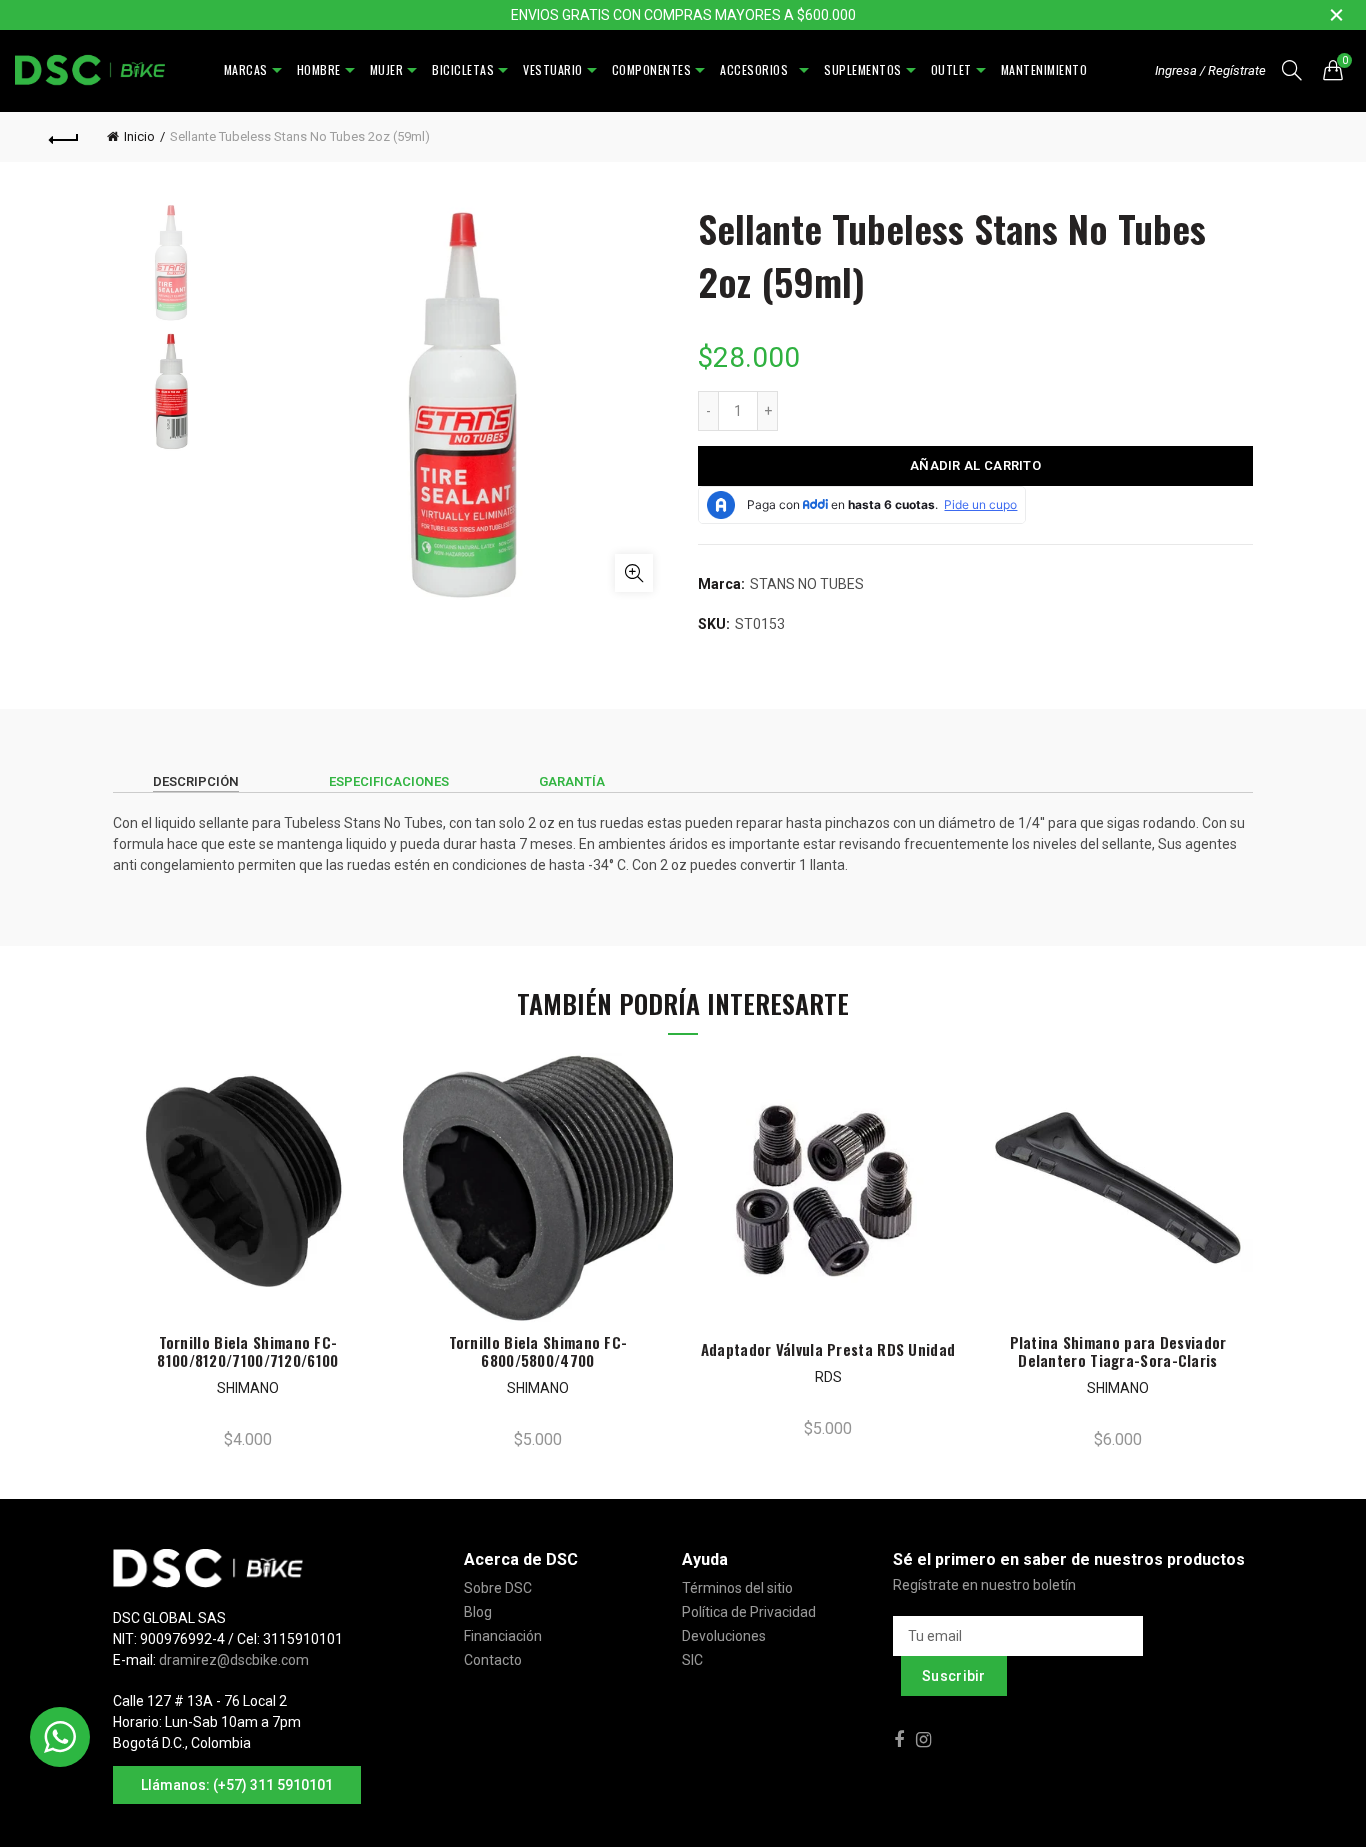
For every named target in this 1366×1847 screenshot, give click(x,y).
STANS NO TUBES (807, 584)
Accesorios (757, 69)
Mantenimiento (1044, 69)
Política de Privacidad (749, 1612)
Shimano (248, 1388)
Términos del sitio (737, 1588)
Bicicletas (463, 69)
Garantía (572, 781)
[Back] (64, 137)
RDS (828, 1377)
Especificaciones (389, 781)
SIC (692, 1660)
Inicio (139, 136)
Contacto (493, 1660)
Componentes (652, 69)
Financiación (503, 1636)
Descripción (196, 781)
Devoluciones (724, 1636)
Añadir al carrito (975, 465)
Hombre (319, 69)
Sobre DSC (498, 1588)
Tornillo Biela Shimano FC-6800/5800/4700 (538, 1351)
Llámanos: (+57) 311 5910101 (237, 1785)
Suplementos (863, 69)
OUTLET (951, 69)
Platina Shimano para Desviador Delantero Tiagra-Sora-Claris (1118, 1351)
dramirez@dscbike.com (234, 1660)
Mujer (387, 69)
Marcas (246, 69)
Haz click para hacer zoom (634, 573)
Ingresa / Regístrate (1210, 70)
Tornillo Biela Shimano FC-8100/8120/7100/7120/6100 (247, 1351)
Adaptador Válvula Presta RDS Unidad (828, 1349)
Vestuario (553, 69)
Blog (478, 1612)
